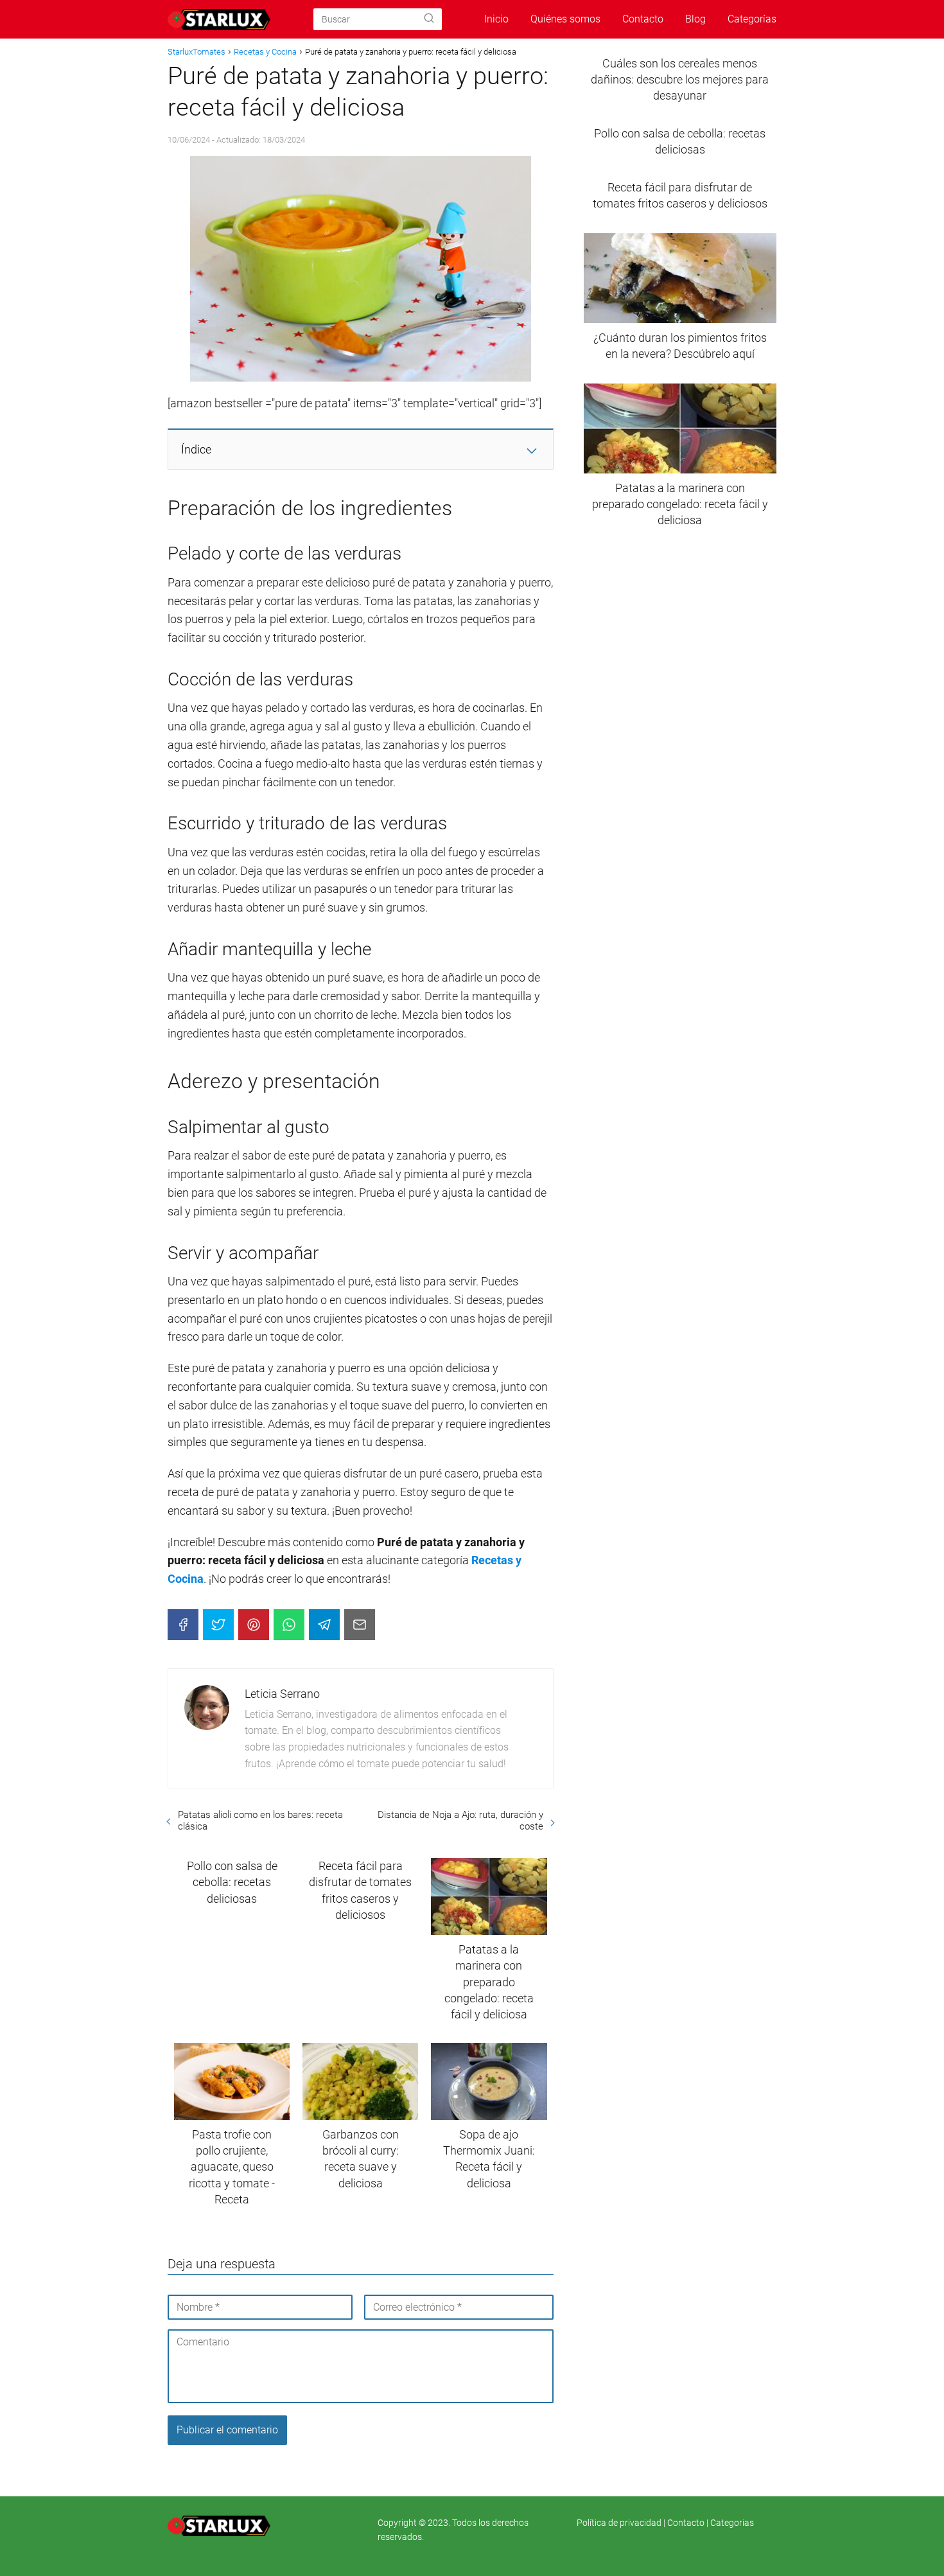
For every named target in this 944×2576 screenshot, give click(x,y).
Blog (695, 19)
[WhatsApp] (289, 1625)
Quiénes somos (565, 19)
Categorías (752, 19)
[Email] (360, 1625)
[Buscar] (429, 19)
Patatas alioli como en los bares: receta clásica (260, 1821)
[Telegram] (324, 1625)
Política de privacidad (620, 2523)
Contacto (643, 19)
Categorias (732, 2523)
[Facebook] (183, 1625)
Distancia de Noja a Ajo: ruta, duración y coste (460, 1821)
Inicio (496, 19)
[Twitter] (218, 1625)
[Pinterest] (254, 1625)
